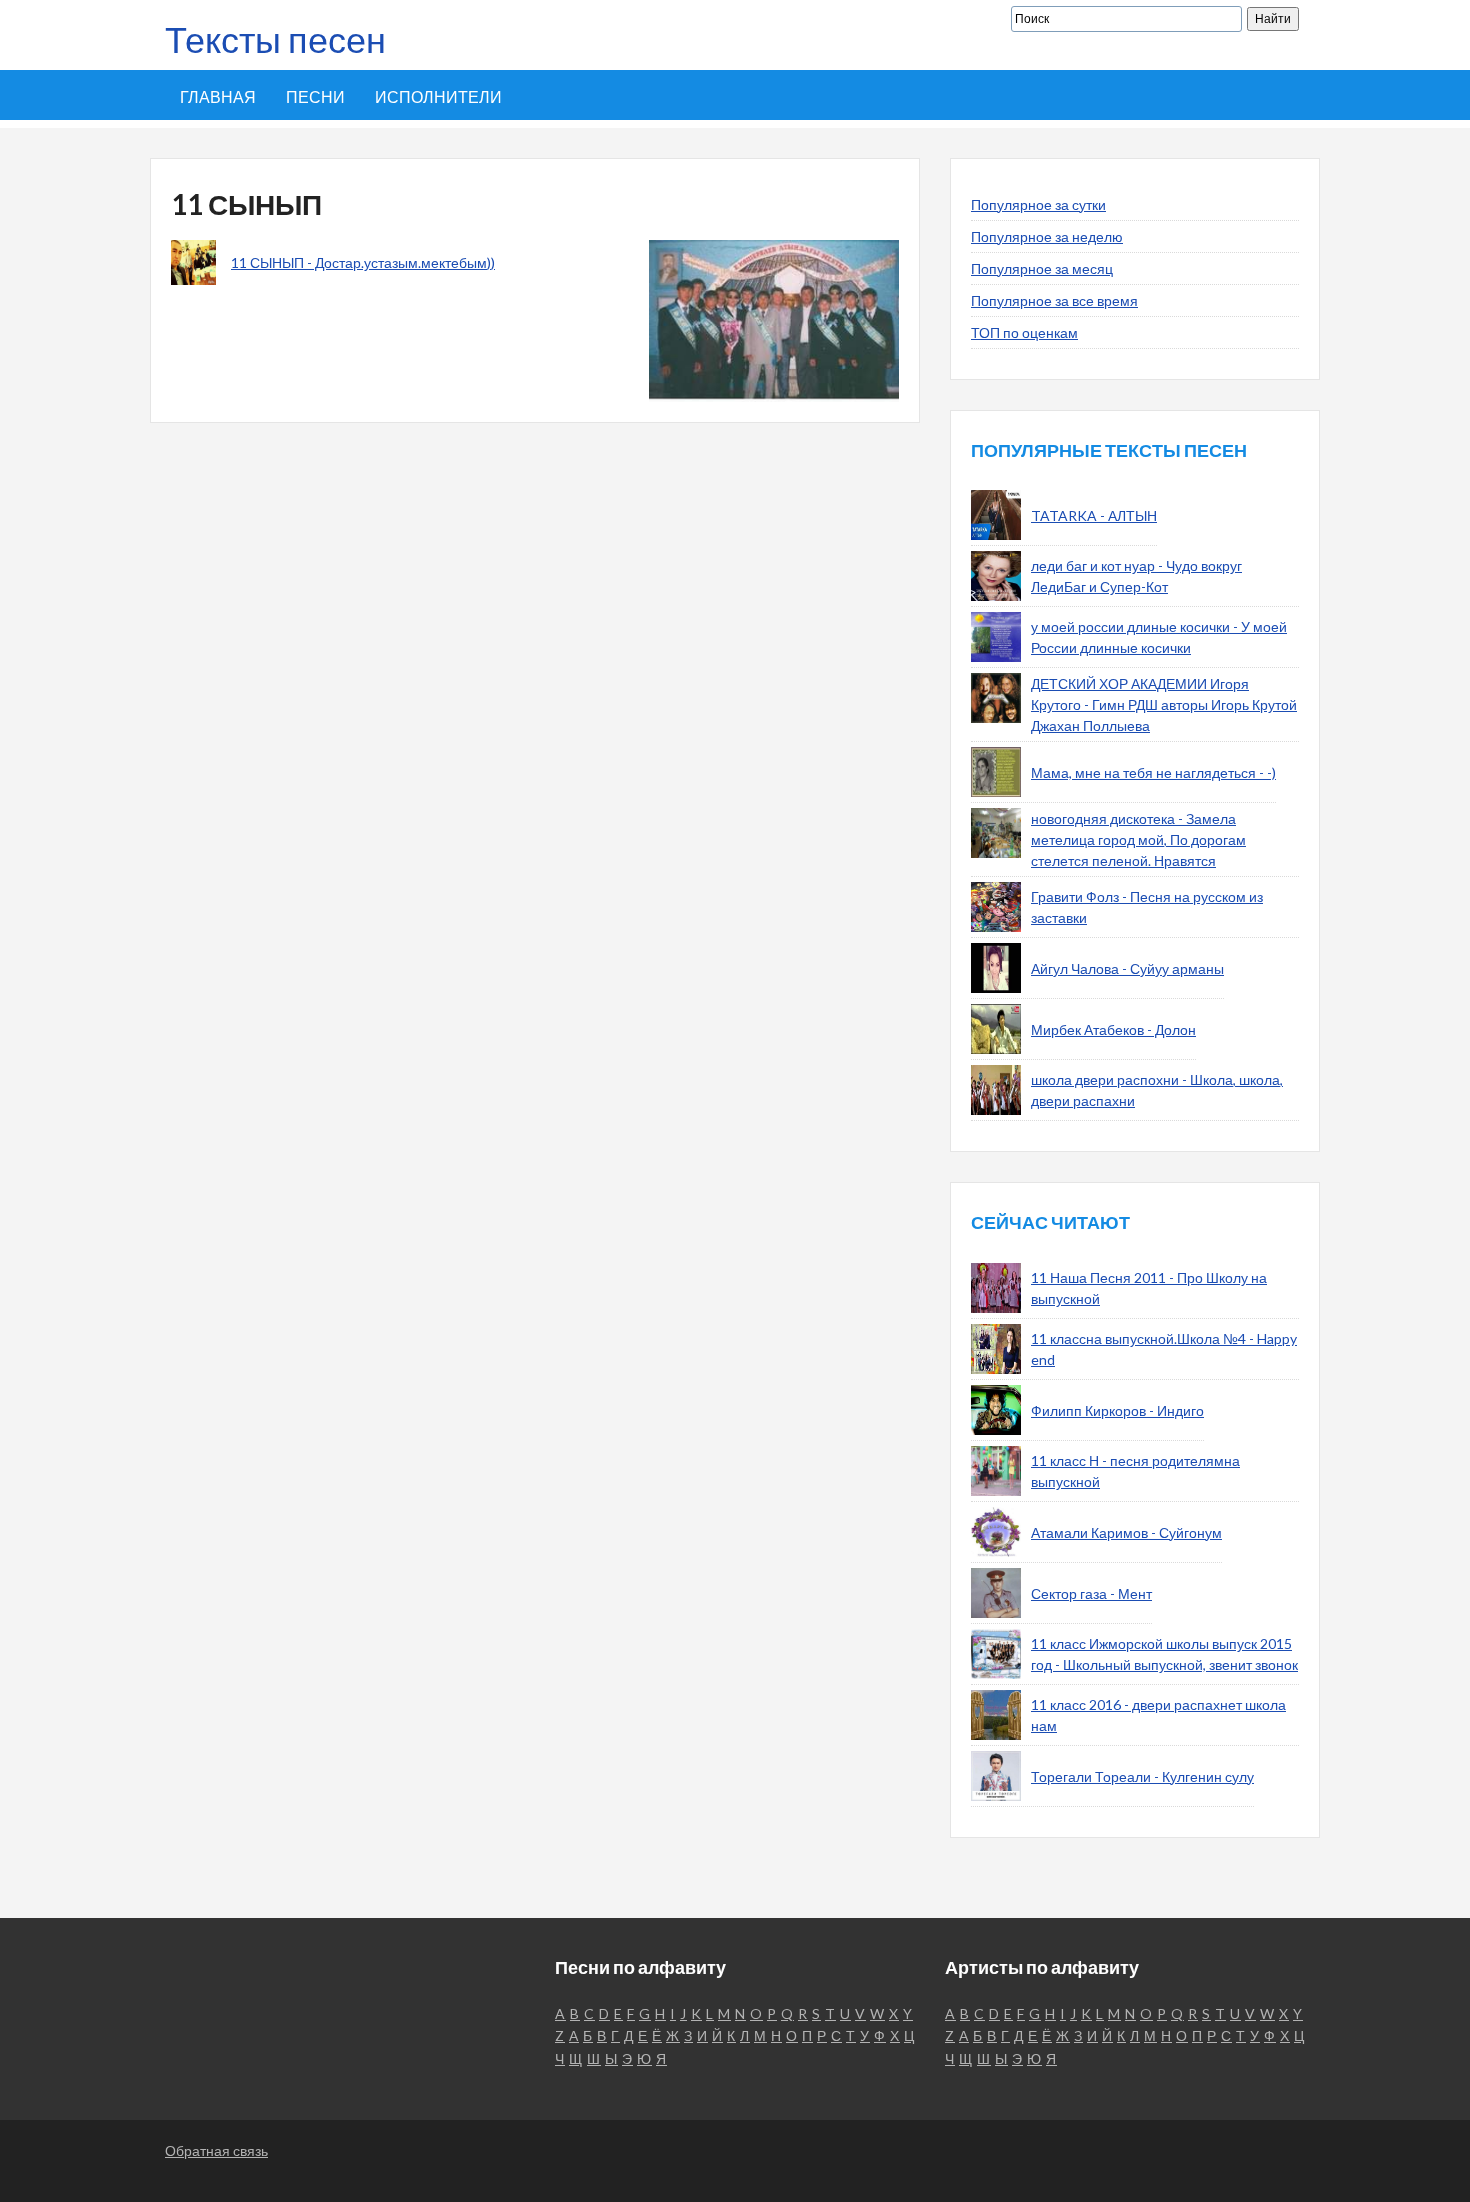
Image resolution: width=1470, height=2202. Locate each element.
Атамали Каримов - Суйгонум (1126, 1532)
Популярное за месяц (1042, 268)
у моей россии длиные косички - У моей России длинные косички (1159, 637)
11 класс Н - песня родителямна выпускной (1135, 1471)
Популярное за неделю (1047, 236)
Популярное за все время (1054, 300)
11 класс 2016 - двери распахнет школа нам (1158, 1715)
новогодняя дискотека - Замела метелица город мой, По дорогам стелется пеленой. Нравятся (1138, 839)
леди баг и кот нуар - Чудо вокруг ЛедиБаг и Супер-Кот (1136, 576)
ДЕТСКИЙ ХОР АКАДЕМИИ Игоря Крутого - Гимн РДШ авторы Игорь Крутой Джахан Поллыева (1164, 704)
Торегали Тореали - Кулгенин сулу (1142, 1776)
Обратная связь (216, 2150)
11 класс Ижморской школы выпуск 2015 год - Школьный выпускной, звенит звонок (1164, 1654)
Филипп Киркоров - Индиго (1117, 1410)
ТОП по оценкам (1024, 332)
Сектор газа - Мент (1091, 1593)
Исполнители (438, 96)
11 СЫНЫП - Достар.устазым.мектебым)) (363, 262)
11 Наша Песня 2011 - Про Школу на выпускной (1149, 1288)
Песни (315, 96)
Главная (218, 96)
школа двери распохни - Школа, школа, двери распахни (1157, 1090)
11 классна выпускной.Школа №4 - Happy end (1164, 1349)
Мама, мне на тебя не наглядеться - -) (1153, 772)
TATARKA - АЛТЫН (1094, 515)
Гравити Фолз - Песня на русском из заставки (1147, 907)
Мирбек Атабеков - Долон (1113, 1029)
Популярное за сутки (1038, 204)
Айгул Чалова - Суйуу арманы (1127, 968)
